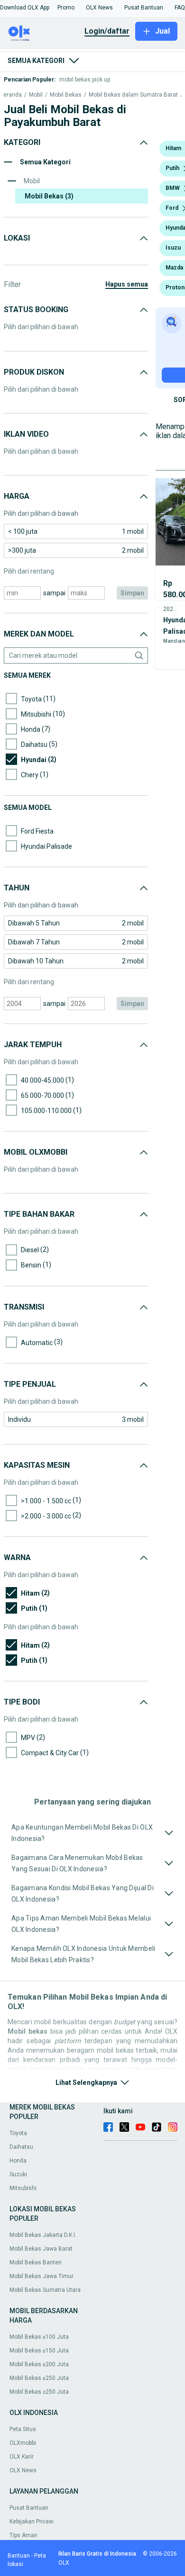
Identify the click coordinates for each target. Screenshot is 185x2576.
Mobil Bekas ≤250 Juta (39, 2378)
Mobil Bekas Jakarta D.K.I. (43, 2235)
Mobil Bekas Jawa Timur (42, 2276)
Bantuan (19, 2556)
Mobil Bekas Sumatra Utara (45, 2290)
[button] (25, 8)
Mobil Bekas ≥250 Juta (39, 2392)
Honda (18, 2161)
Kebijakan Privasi (32, 2522)
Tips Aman (23, 2535)
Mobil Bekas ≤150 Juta (39, 2351)
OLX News (23, 2470)
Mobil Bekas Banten (36, 2262)
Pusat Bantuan (29, 2508)
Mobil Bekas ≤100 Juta (39, 2337)
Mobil (36, 95)
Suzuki (18, 2174)
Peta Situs (23, 2429)
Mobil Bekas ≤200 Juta (39, 2364)
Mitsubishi (23, 2188)
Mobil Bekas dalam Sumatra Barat (133, 95)
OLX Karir (22, 2457)
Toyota (18, 2133)
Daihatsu (21, 2147)
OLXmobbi (23, 2443)
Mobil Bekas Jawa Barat (41, 2249)
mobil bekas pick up (85, 80)
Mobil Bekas (66, 95)
